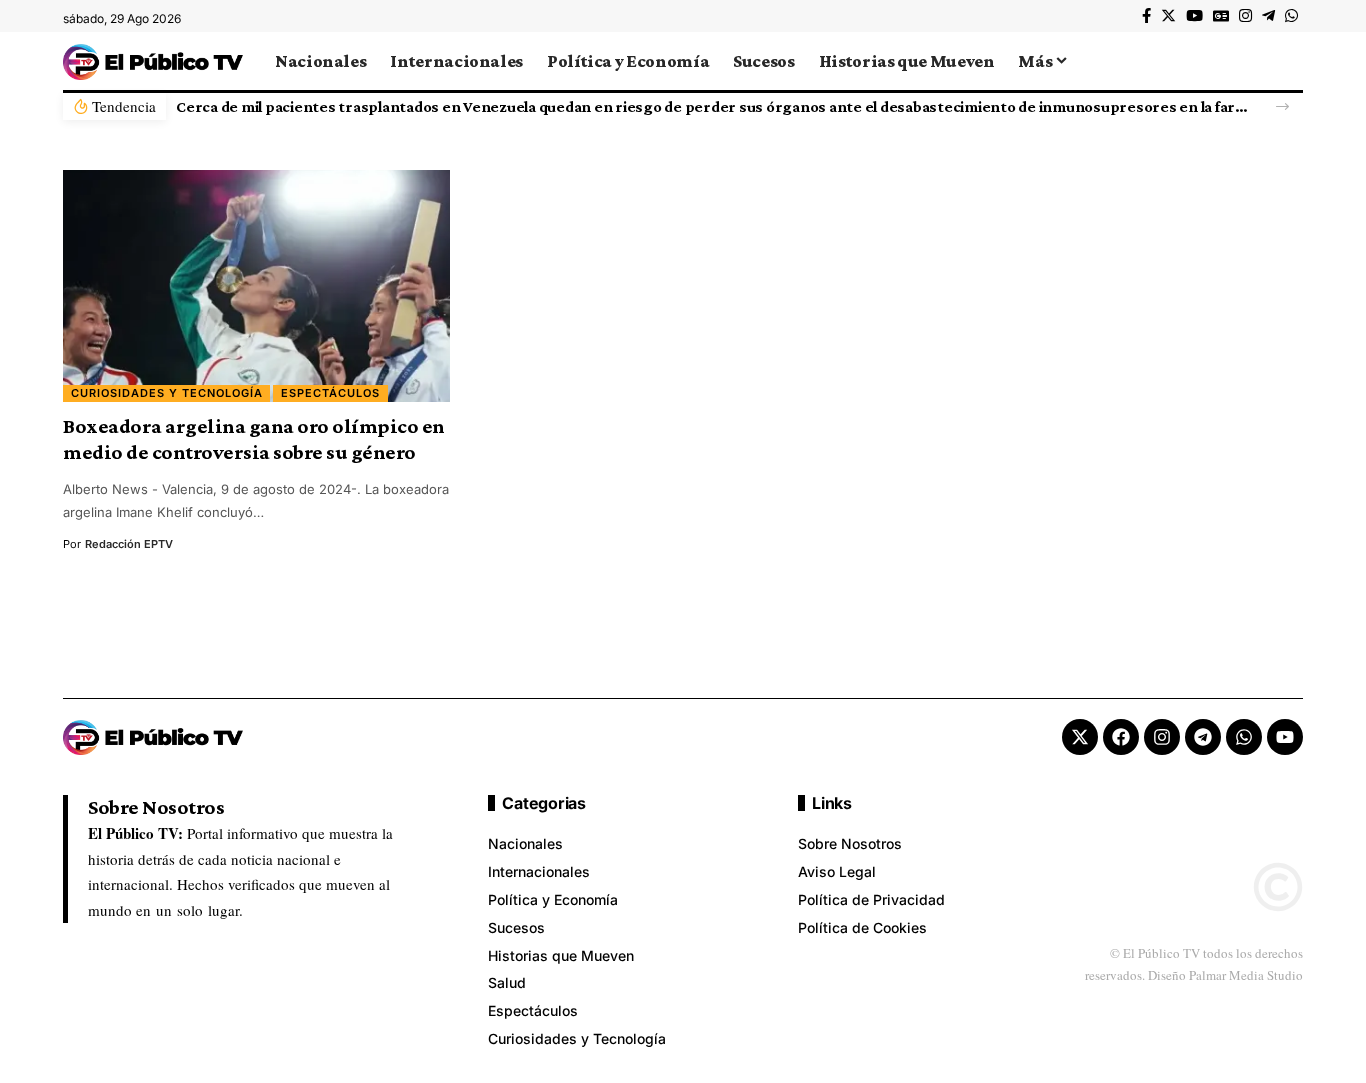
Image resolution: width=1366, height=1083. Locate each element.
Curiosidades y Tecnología (167, 393)
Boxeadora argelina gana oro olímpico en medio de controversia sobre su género (254, 439)
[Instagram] (1245, 16)
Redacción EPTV (129, 544)
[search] (1288, 61)
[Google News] (1221, 16)
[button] (1282, 106)
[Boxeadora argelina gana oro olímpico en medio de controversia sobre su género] (256, 286)
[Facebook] (1146, 16)
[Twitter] (1168, 16)
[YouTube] (1194, 16)
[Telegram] (1268, 16)
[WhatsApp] (1291, 16)
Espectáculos (330, 393)
